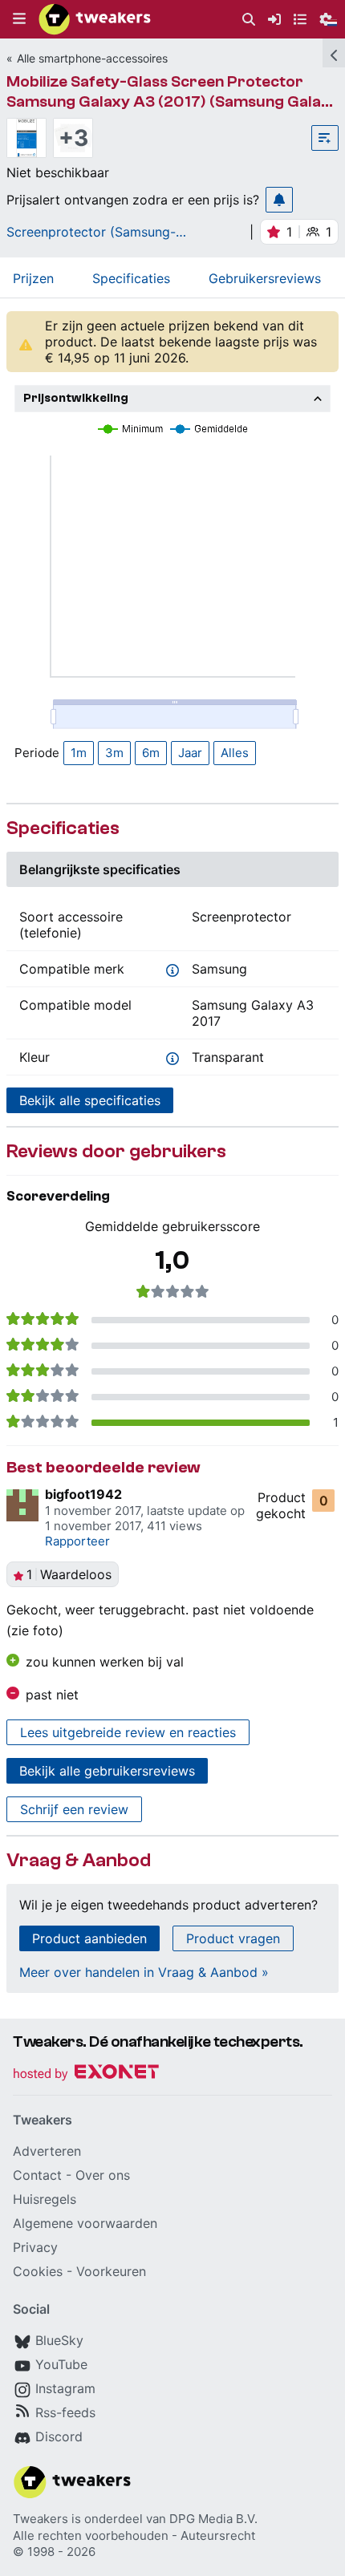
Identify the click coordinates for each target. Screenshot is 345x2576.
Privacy (35, 2247)
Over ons (103, 2175)
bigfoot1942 (83, 1494)
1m (79, 753)
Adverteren (47, 2151)
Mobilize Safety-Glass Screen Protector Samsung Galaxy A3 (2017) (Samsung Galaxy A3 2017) (172, 101)
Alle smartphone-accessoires (92, 58)
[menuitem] (249, 20)
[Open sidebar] (334, 53)
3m (114, 753)
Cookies (38, 2271)
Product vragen (233, 1938)
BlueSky (59, 2340)
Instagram (65, 2388)
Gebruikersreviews (265, 278)
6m (151, 753)
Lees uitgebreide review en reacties (128, 1732)
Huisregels (45, 2199)
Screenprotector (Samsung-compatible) (91, 232)
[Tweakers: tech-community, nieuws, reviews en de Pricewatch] (95, 19)
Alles (235, 753)
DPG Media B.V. (213, 2519)
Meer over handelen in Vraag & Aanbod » (144, 1972)
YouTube (61, 2364)
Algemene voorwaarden (85, 2223)
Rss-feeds (65, 2412)
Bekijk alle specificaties (90, 1100)
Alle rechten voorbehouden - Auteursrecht (134, 2535)
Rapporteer (77, 1541)
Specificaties (131, 278)
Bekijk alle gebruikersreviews (107, 1771)
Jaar (190, 753)
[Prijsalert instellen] (279, 200)
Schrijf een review (74, 1809)
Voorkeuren (111, 2271)
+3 (73, 138)
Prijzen (33, 278)
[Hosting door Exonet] (86, 2074)
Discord (59, 2436)
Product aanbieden (89, 1938)
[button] (19, 19)
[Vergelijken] (325, 138)
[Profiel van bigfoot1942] (22, 1505)
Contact (37, 2175)
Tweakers (41, 2519)
